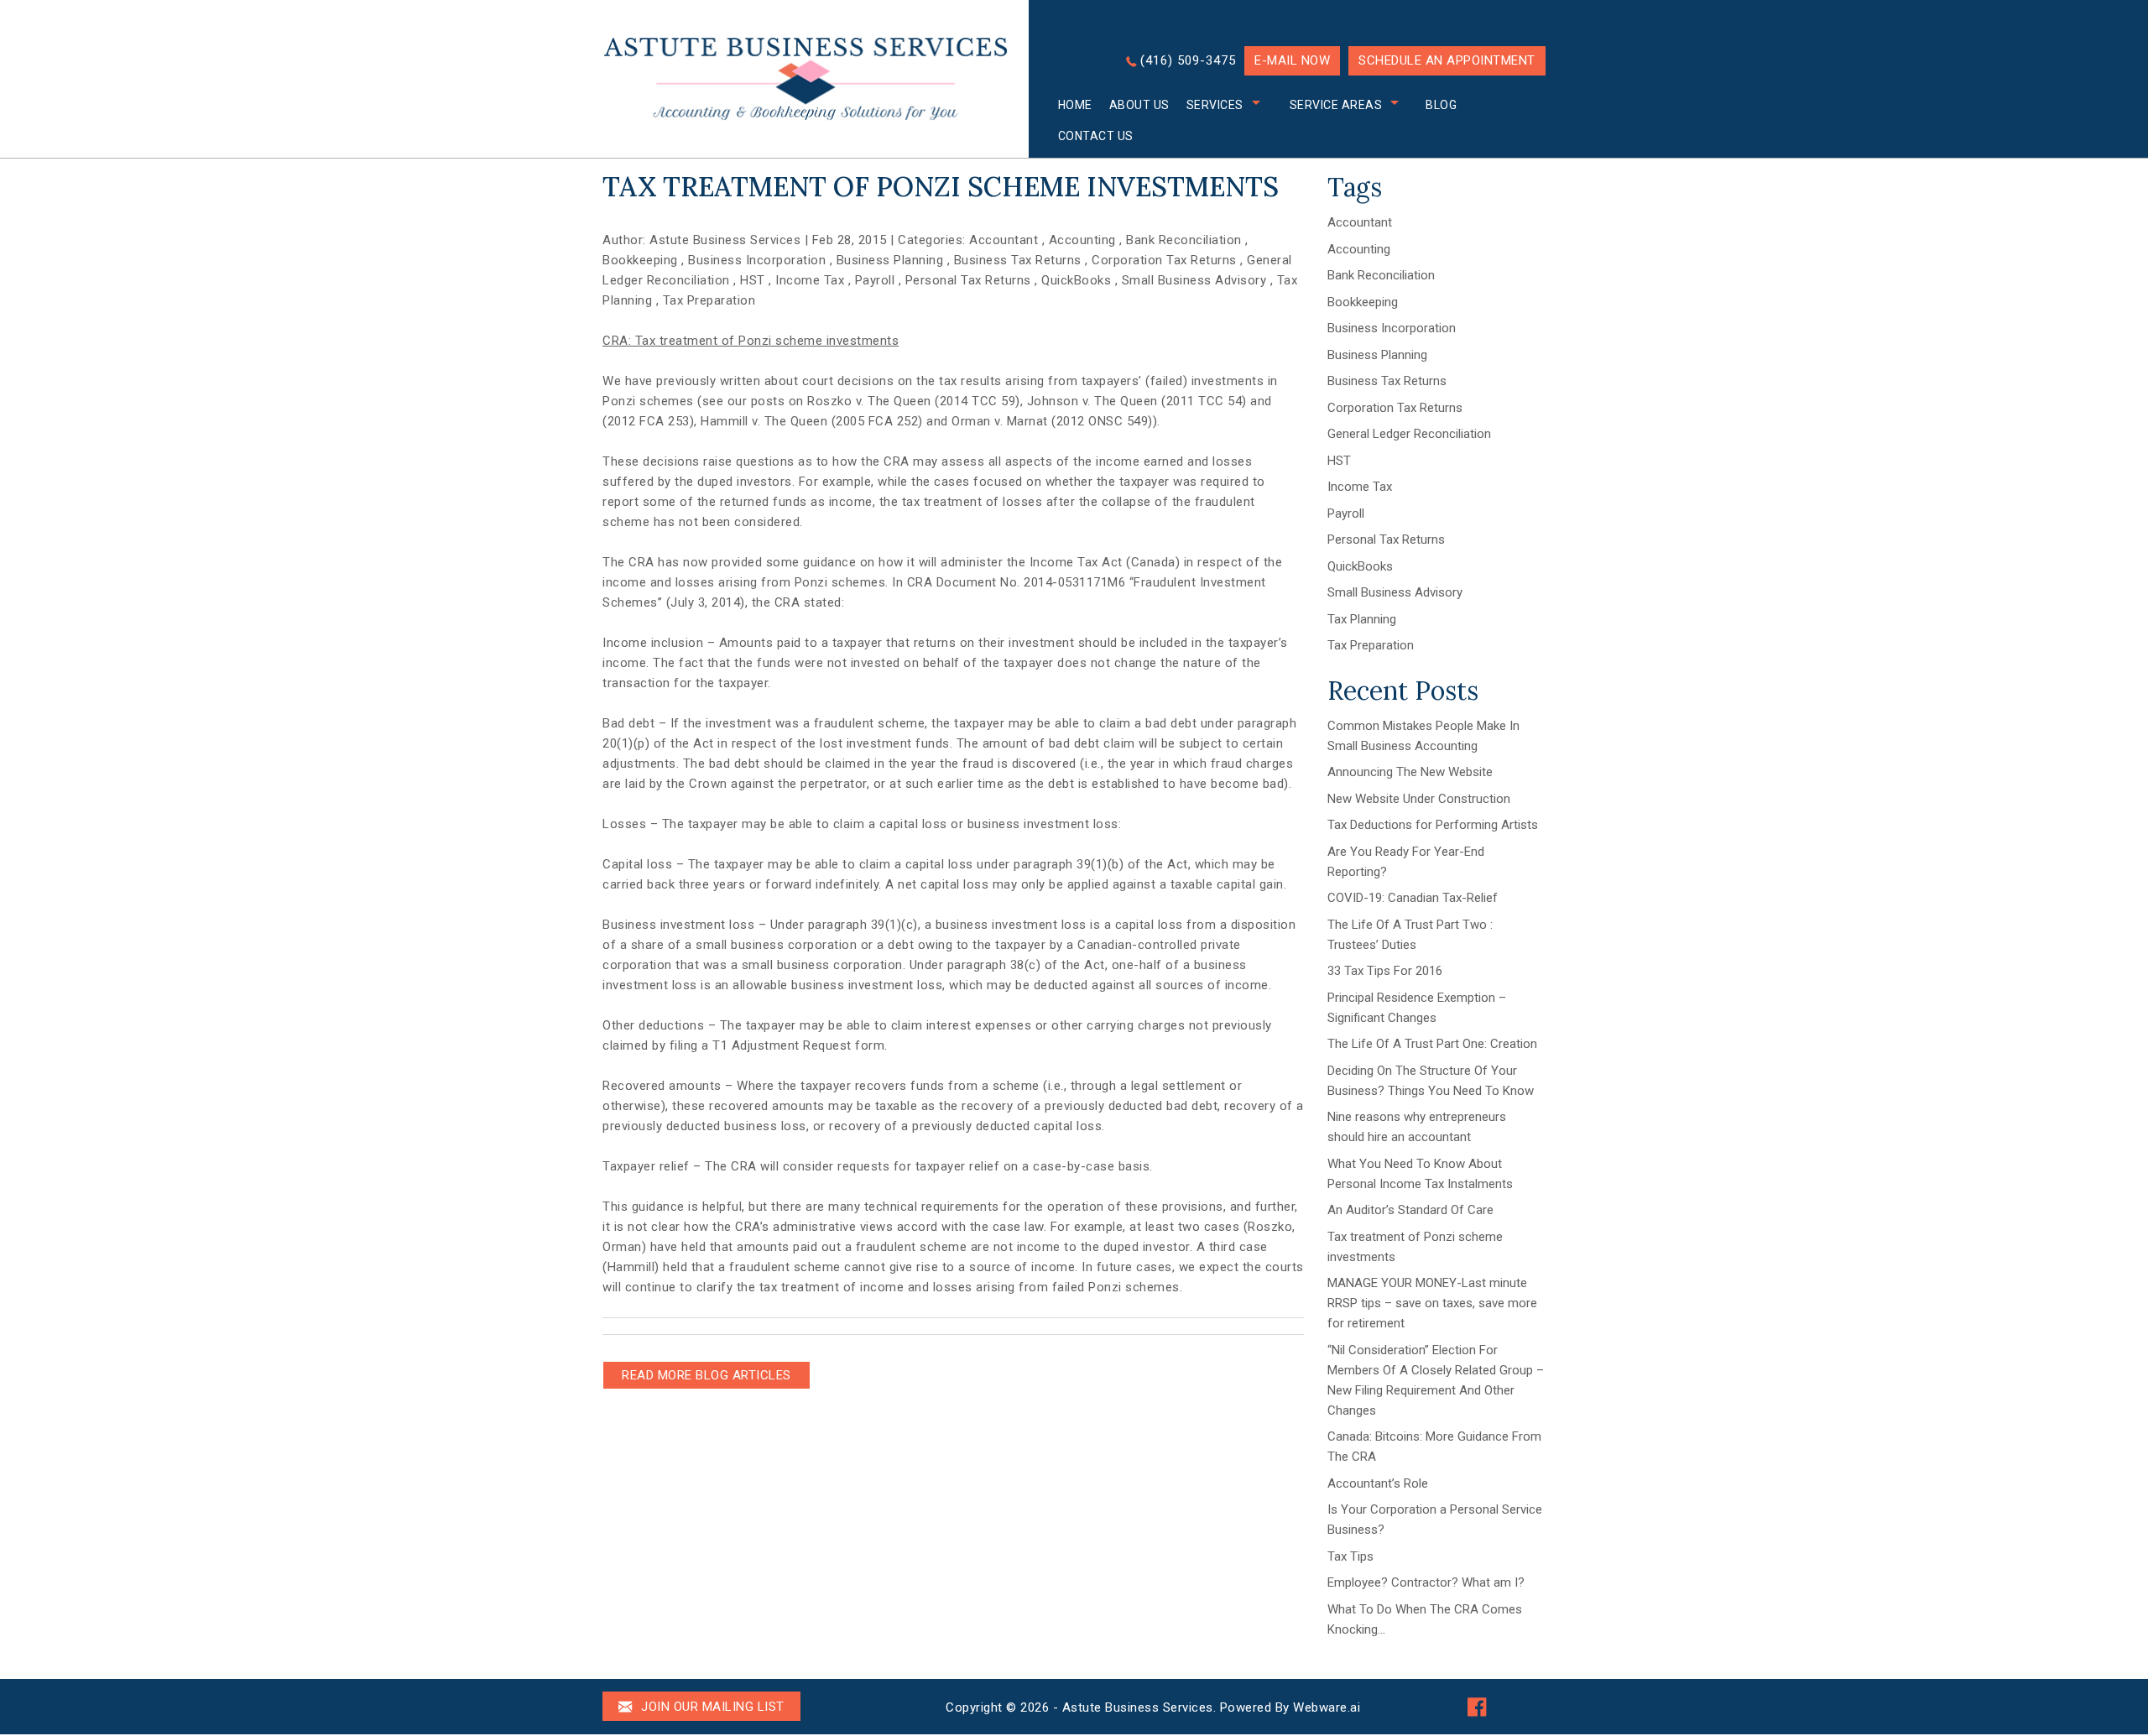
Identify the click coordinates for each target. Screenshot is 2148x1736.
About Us (1139, 105)
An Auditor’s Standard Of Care (1410, 1210)
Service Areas (1336, 105)
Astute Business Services (1138, 1707)
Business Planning (890, 260)
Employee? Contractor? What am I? (1426, 1582)
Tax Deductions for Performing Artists (1433, 825)
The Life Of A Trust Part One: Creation (1432, 1044)
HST (753, 280)
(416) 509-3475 (1188, 60)
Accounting (1082, 240)
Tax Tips (1350, 1556)
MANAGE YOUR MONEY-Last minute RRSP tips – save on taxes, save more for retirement (1432, 1303)
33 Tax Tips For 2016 (1385, 971)
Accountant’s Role (1378, 1483)
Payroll (875, 280)
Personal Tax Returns (968, 280)
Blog (1441, 105)
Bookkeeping (640, 260)
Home (1075, 105)
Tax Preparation (709, 300)
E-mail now (1292, 60)
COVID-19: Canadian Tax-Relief (1413, 898)
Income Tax (810, 280)
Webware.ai (1327, 1707)
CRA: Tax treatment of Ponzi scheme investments (751, 341)
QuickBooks (1076, 280)
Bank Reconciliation (1184, 240)
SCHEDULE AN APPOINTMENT (1447, 60)
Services (1215, 105)
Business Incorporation (757, 260)
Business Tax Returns (1018, 260)
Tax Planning (1362, 619)
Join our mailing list (711, 1707)
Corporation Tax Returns (1164, 260)
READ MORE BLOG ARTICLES (706, 1375)
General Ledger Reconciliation (1409, 434)
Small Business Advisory (1194, 280)
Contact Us (1096, 136)
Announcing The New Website (1410, 772)
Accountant (1004, 240)
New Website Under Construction (1419, 799)
